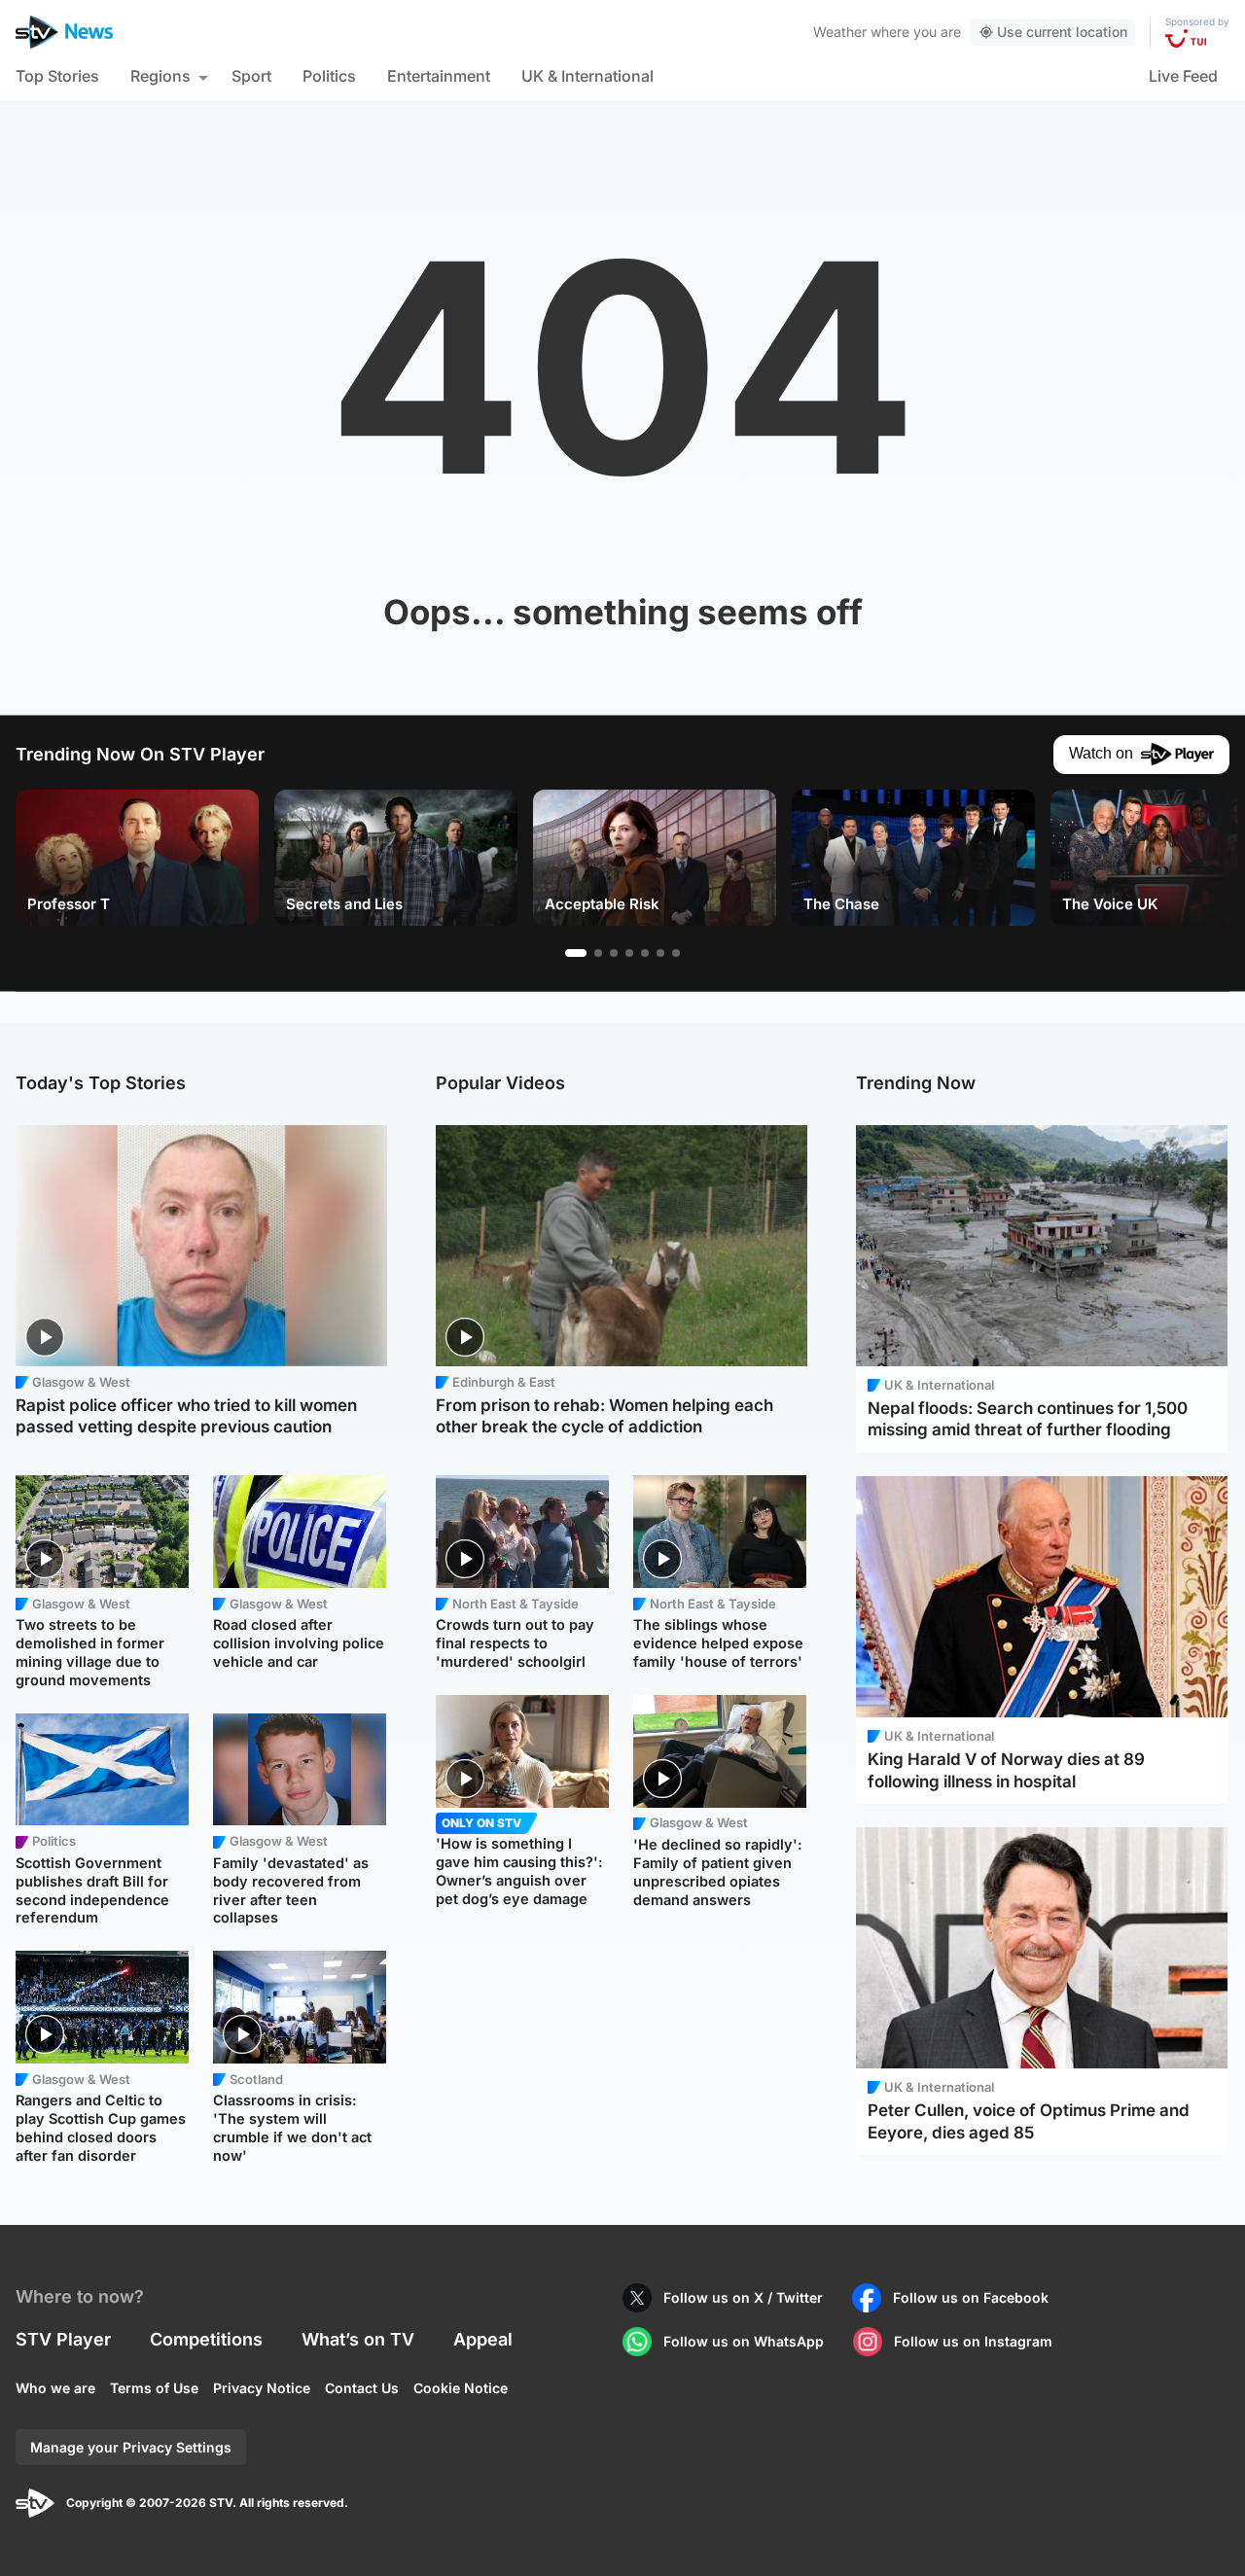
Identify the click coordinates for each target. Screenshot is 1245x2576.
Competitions (206, 2339)
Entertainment (439, 76)
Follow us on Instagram (973, 2341)
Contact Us (362, 2388)
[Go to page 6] (660, 953)
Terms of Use (154, 2388)
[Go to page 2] (598, 953)
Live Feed (1183, 76)
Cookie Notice (461, 2388)
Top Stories (57, 76)
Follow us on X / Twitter (743, 2297)
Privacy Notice (262, 2388)
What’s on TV (358, 2339)
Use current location (1062, 32)
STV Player (63, 2339)
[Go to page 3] (614, 953)
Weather (840, 32)
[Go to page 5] (645, 953)
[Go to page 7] (676, 953)
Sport (251, 76)
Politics (329, 76)
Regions (160, 76)
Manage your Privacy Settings (131, 2447)
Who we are (55, 2388)
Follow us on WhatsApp (744, 2341)
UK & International (587, 76)
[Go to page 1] (576, 953)
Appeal (483, 2339)
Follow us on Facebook (971, 2297)
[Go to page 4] (629, 953)
